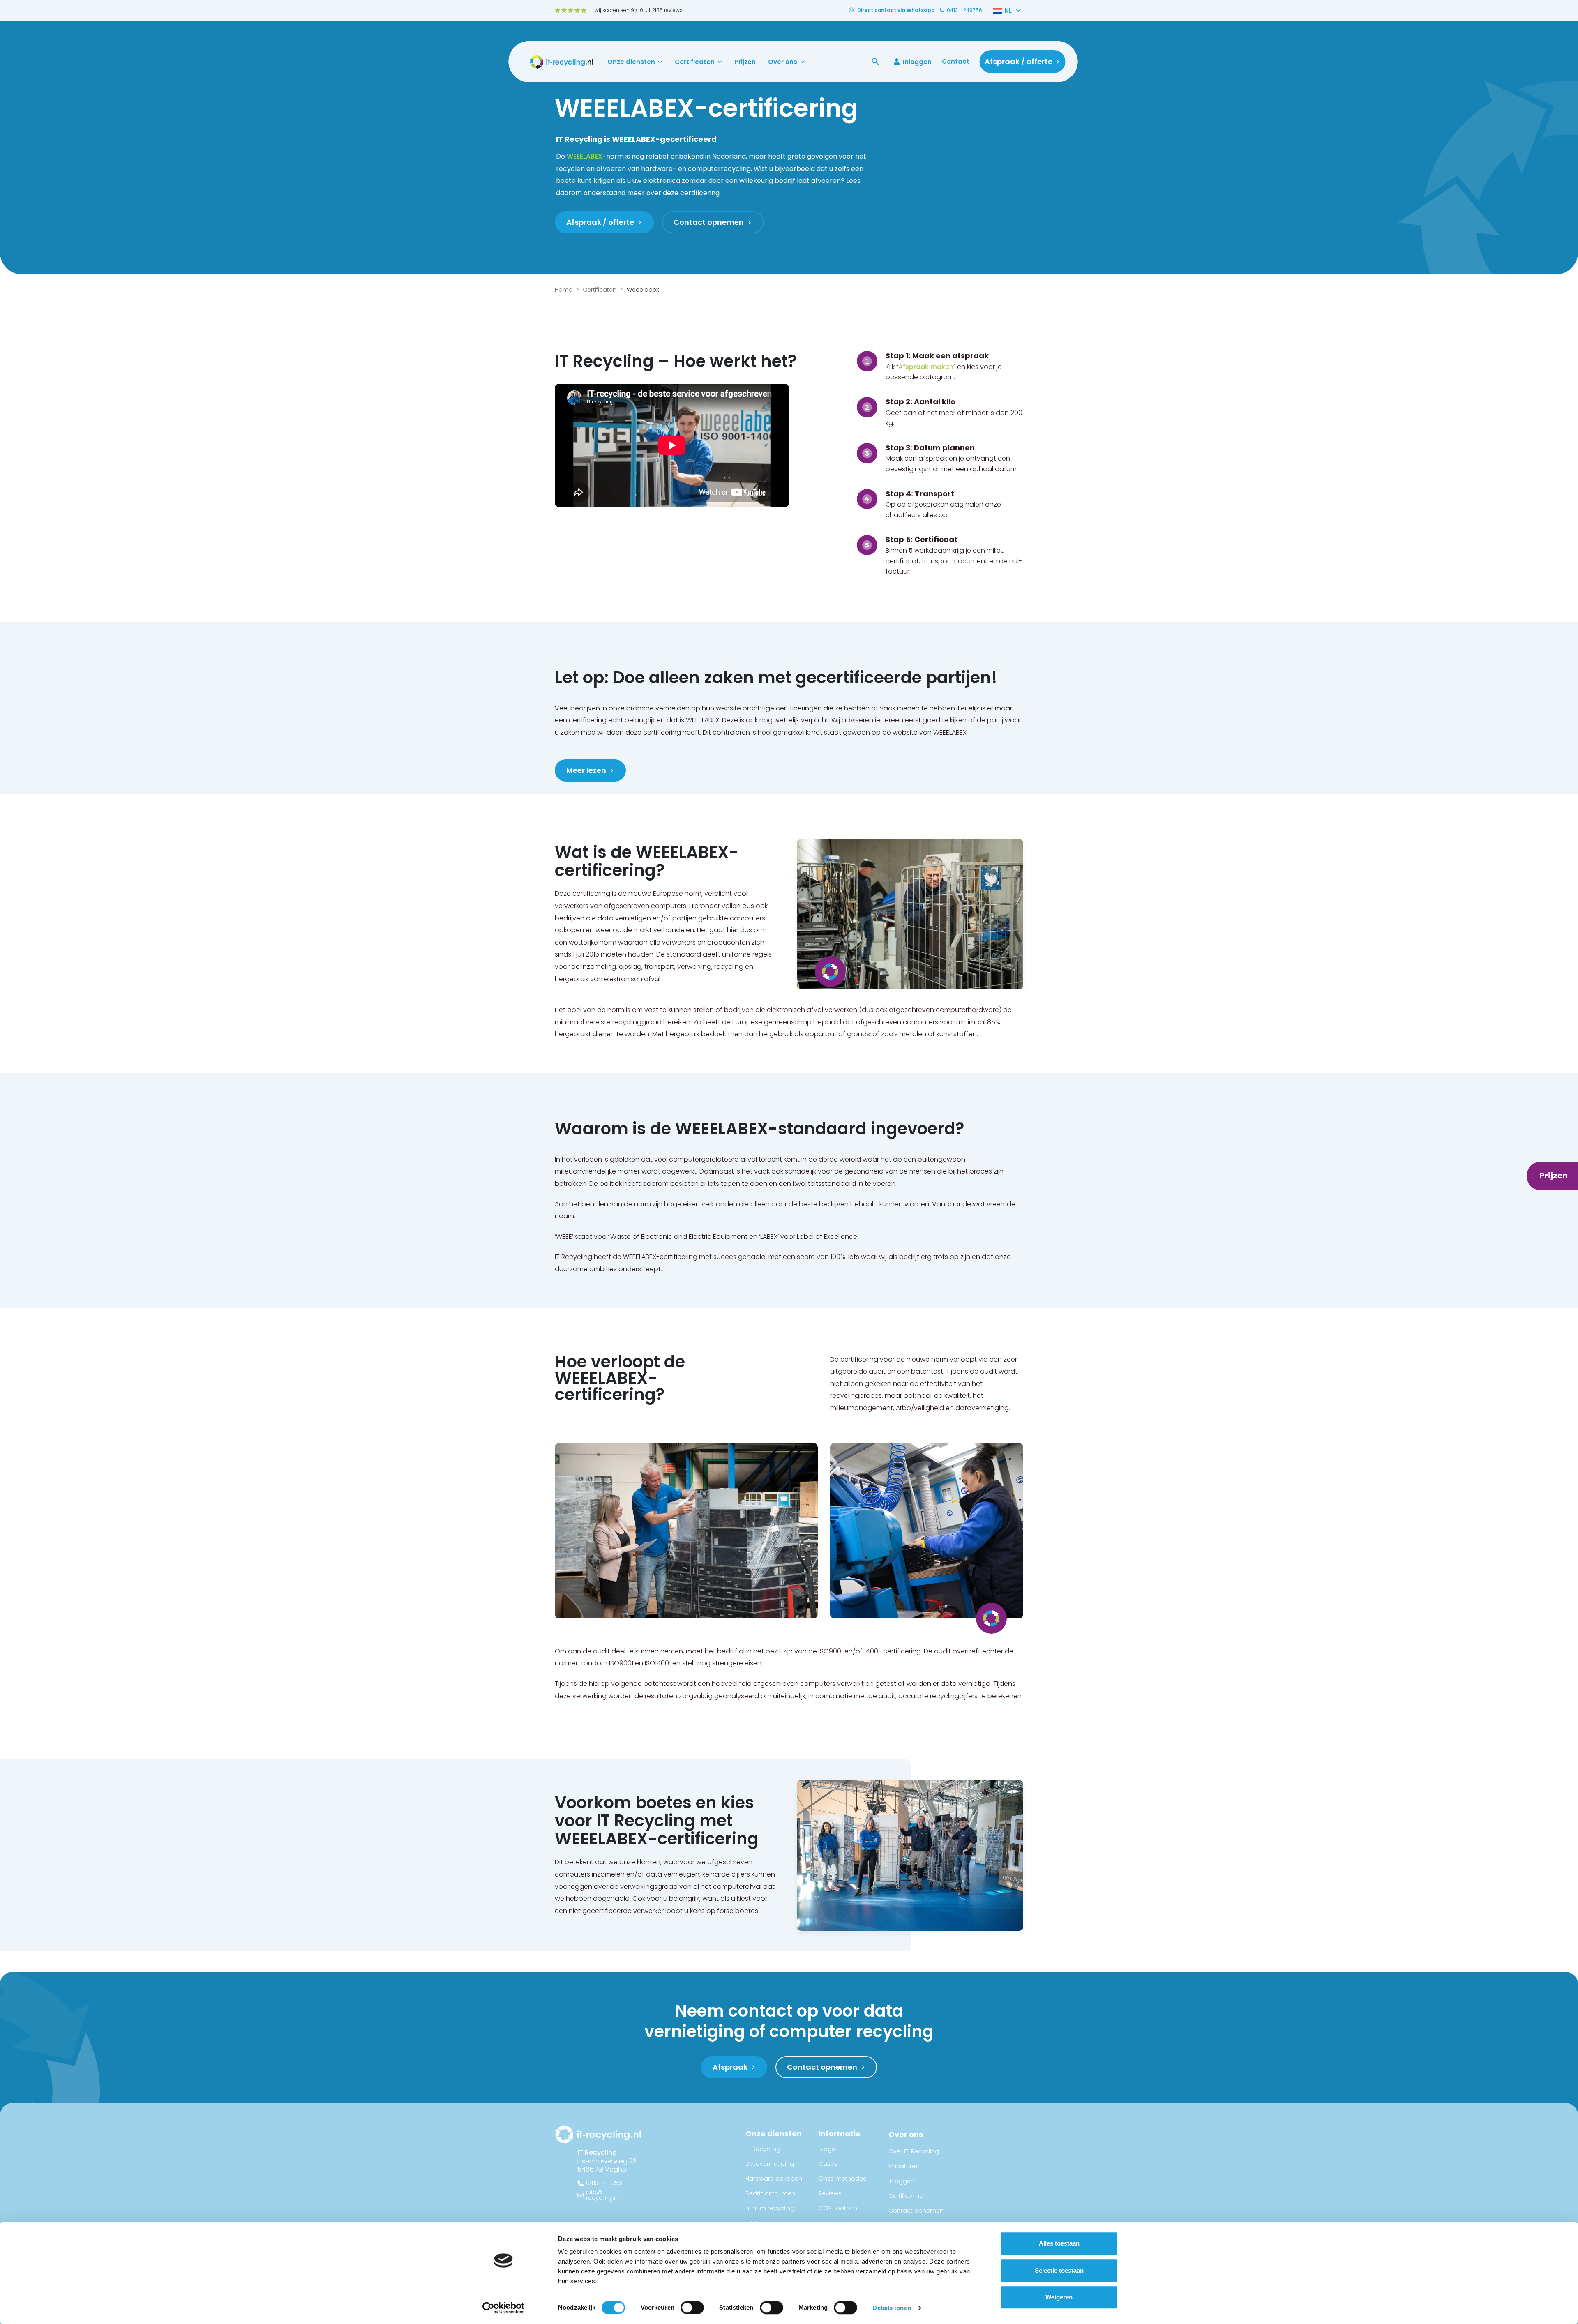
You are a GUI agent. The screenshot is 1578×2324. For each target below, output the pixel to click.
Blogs (827, 2149)
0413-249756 (604, 2183)
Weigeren (1059, 2297)
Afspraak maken (926, 367)
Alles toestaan (1059, 2243)
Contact (956, 61)
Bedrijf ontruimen (770, 2193)
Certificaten (695, 62)
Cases (828, 2164)
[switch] (692, 2308)
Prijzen (745, 62)
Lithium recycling (770, 2208)
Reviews (830, 2193)
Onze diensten (631, 62)
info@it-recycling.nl (602, 2195)
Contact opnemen (916, 2211)
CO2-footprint (839, 2208)
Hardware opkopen (774, 2179)
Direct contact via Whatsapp (896, 10)
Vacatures (904, 2166)
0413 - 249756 (964, 10)
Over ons (783, 62)
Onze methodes (842, 2179)
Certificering (906, 2196)
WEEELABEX (585, 156)
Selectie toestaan (1059, 2270)
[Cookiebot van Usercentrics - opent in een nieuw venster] (504, 2308)
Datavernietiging (770, 2164)
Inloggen (917, 62)
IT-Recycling (763, 2149)
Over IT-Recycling (914, 2151)
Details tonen (892, 2308)
